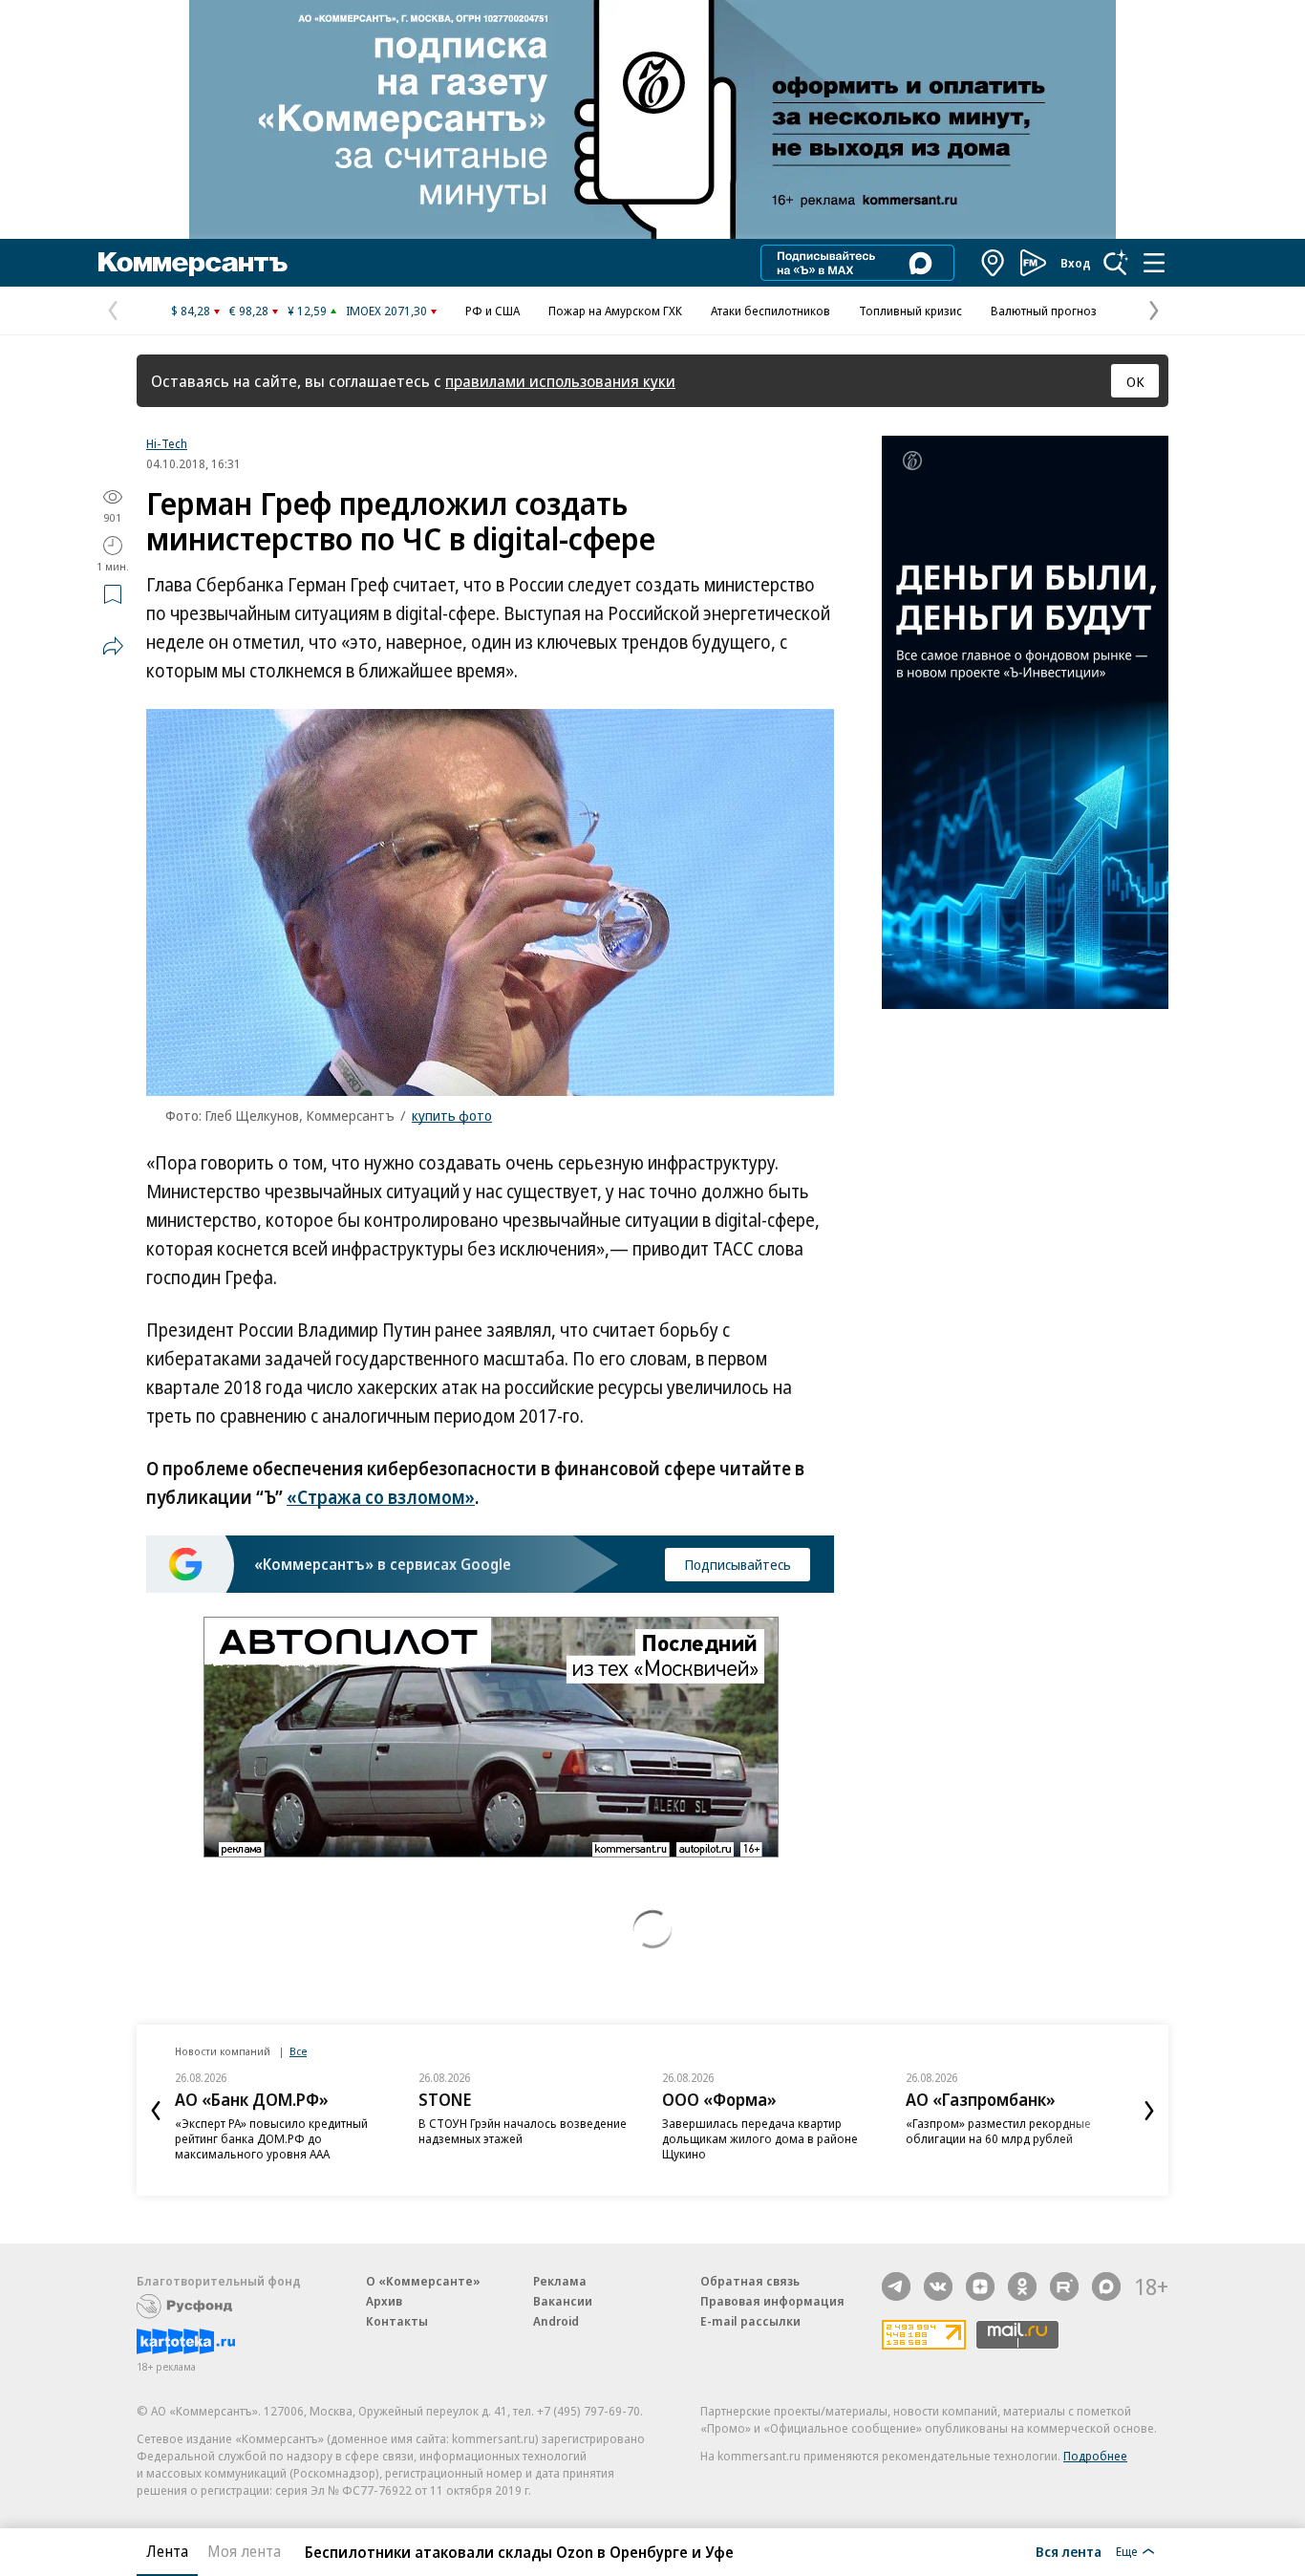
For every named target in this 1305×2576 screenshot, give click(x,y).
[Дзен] (980, 2286)
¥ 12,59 (307, 311)
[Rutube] (1064, 2286)
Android (556, 2321)
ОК (1135, 381)
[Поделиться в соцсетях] (113, 646)
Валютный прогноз (1044, 311)
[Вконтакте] (938, 2286)
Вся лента (1069, 2551)
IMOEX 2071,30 (386, 311)
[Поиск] (1116, 263)
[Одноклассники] (1022, 2286)
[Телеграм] (896, 2286)
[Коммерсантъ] (193, 263)
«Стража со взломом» (381, 1497)
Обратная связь (750, 2281)
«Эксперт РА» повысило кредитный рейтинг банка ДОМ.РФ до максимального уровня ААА (271, 2138)
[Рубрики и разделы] (1154, 263)
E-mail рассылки (750, 2321)
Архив (384, 2301)
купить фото (452, 1115)
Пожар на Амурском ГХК (615, 311)
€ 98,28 (249, 311)
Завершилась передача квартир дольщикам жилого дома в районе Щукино (760, 2138)
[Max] (1106, 2286)
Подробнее (1095, 2456)
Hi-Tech (167, 443)
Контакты (397, 2321)
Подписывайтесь (738, 1564)
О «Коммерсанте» (423, 2281)
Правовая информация (772, 2301)
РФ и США (492, 311)
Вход (1076, 263)
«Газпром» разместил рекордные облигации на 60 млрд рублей (998, 2131)
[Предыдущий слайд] (156, 2111)
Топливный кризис (910, 311)
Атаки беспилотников (770, 311)
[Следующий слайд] (1149, 2111)
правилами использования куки (560, 381)
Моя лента (244, 2551)
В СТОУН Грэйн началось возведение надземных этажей (523, 2131)
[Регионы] (994, 263)
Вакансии (563, 2301)
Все (298, 2051)
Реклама (560, 2281)
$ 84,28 (191, 311)
